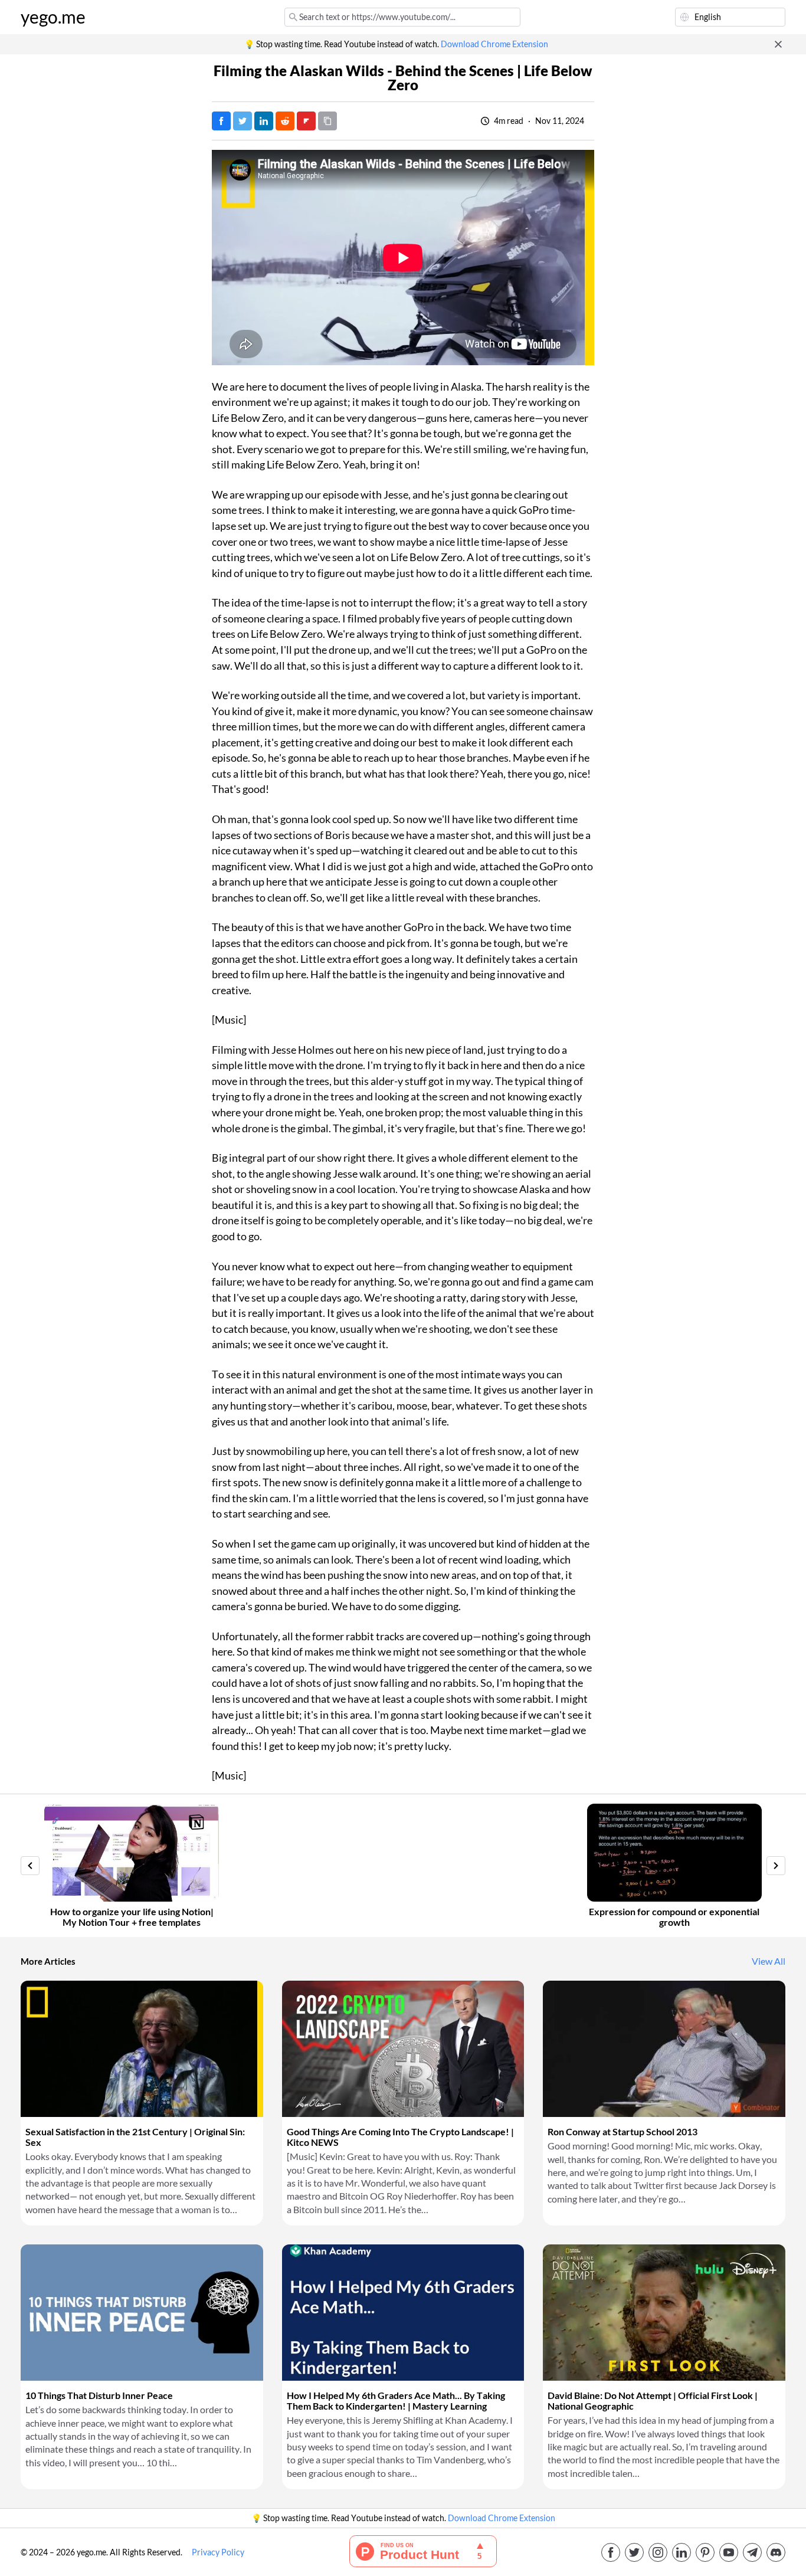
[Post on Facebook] (221, 121)
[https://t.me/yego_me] (752, 2552)
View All (769, 1961)
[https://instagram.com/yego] (658, 2552)
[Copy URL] (327, 121)
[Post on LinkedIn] (264, 121)
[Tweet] (243, 121)
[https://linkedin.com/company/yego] (682, 2552)
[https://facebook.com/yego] (611, 2552)
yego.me (53, 17)
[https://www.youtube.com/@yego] (729, 2552)
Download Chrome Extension (494, 44)
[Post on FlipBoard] (306, 121)
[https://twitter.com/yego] (634, 2552)
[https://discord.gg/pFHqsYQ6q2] (776, 2552)
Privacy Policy (218, 2552)
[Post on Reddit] (285, 121)
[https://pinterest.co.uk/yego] (705, 2552)
